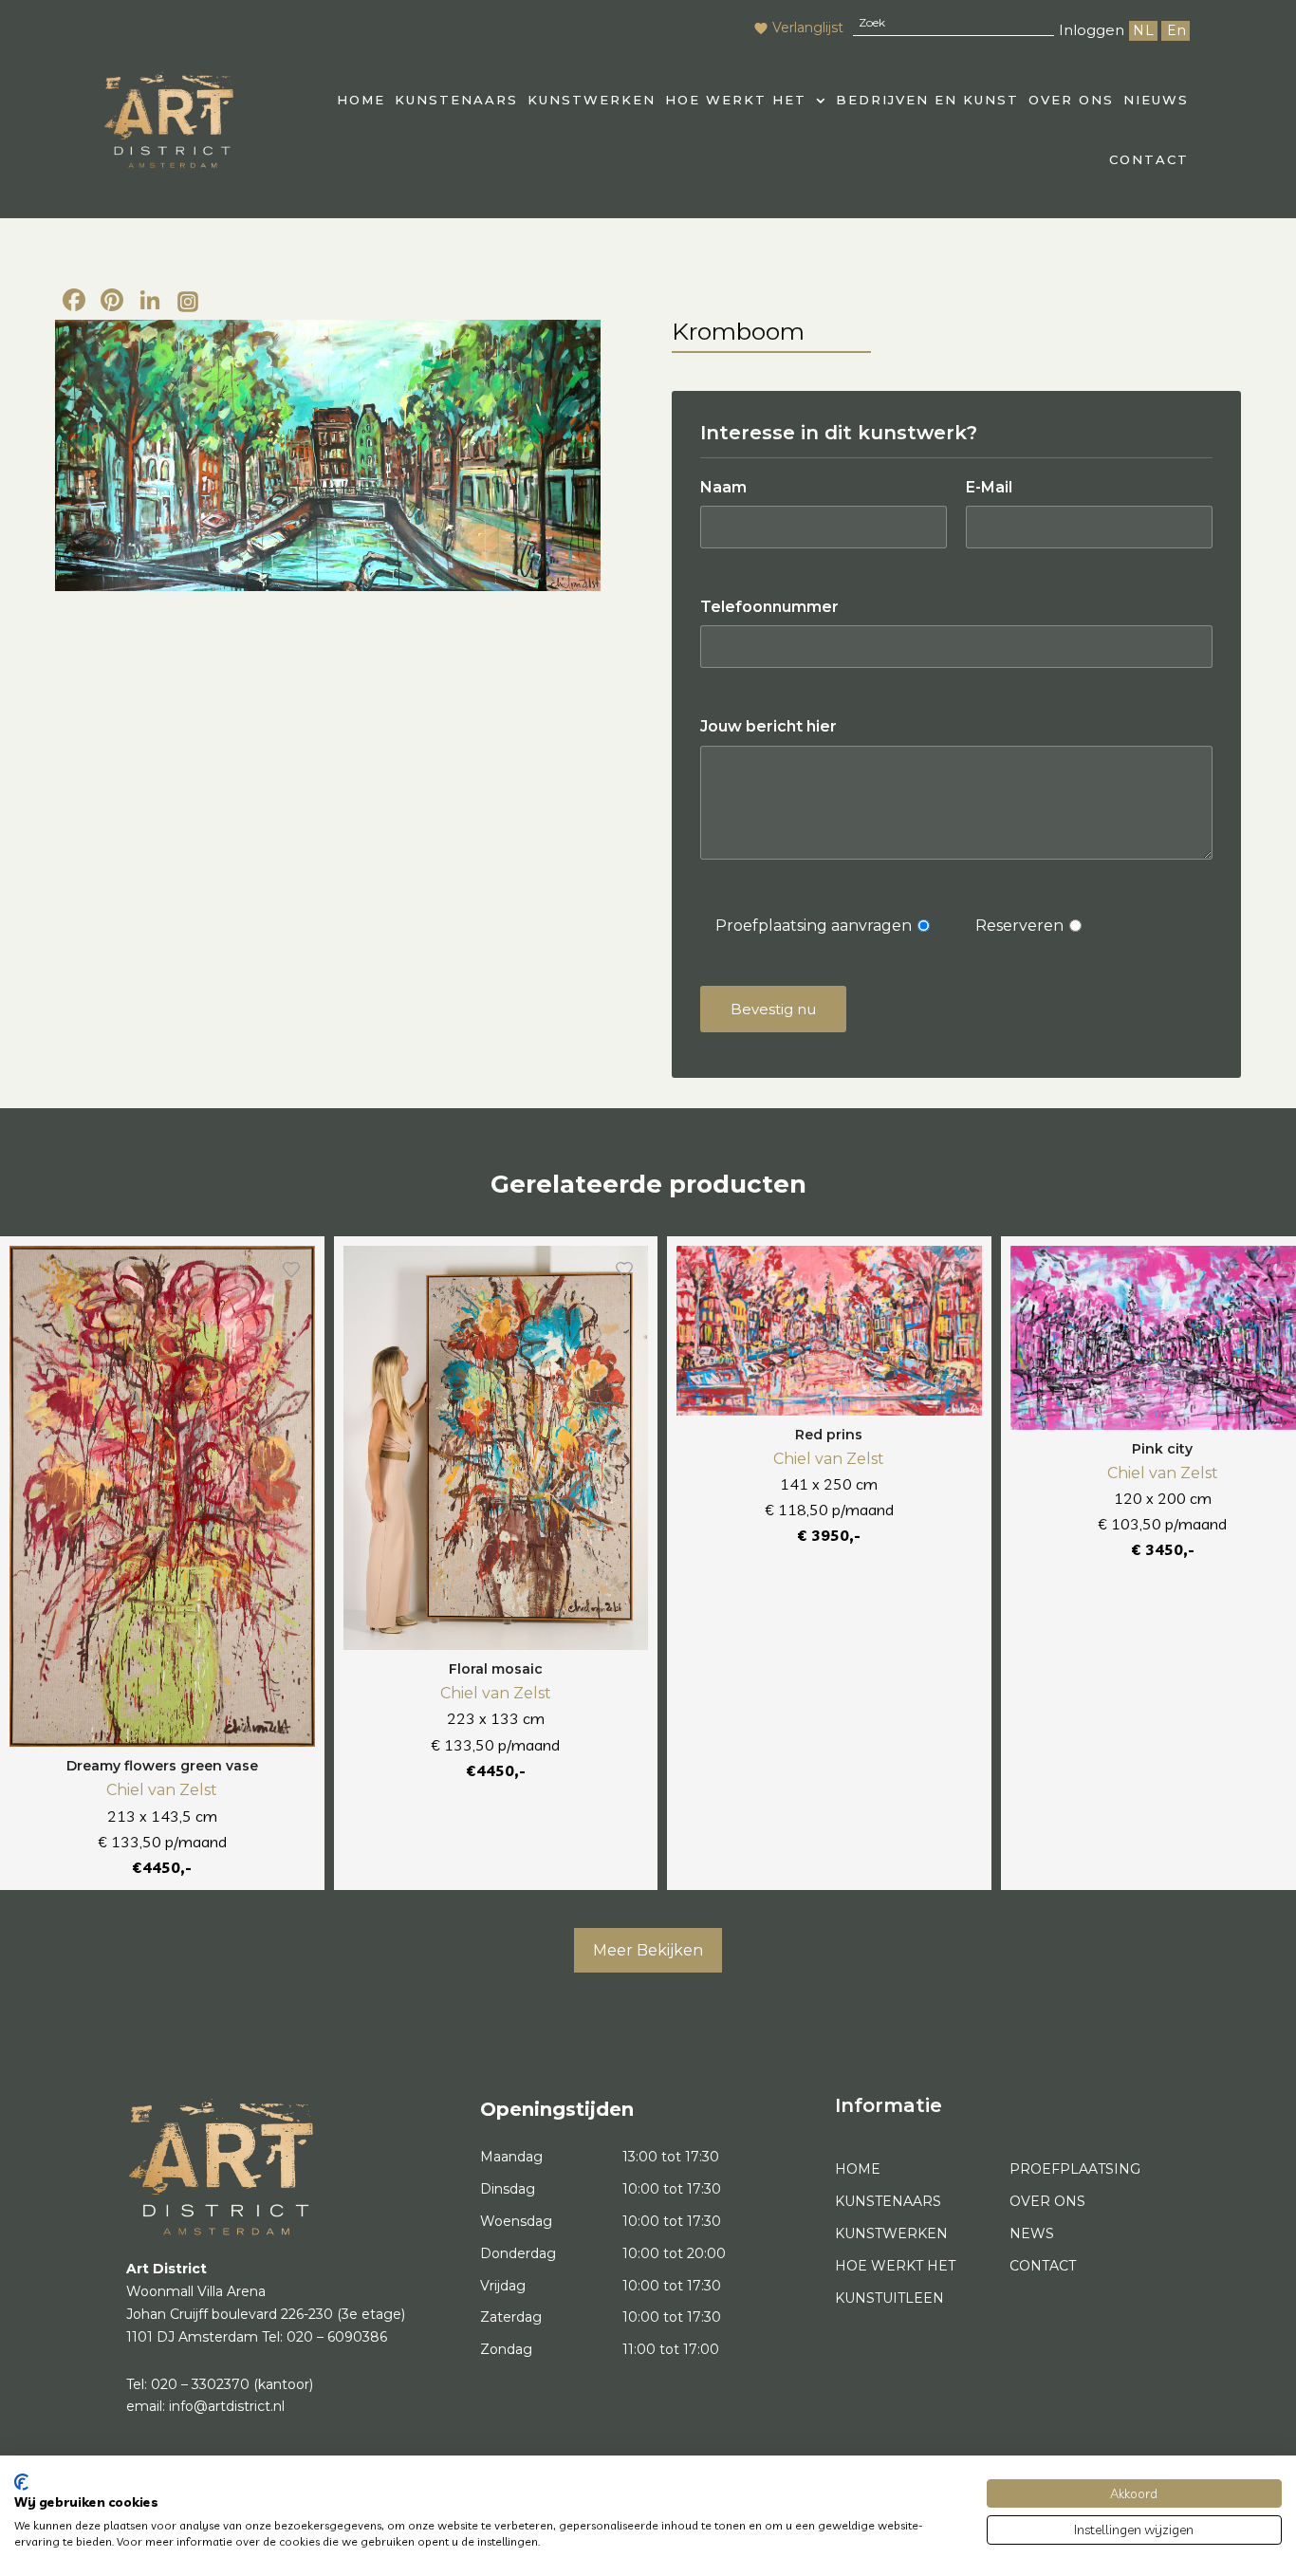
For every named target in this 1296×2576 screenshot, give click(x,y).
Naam (723, 487)
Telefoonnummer (769, 607)
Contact (1149, 159)
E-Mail (989, 487)
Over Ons (1071, 100)
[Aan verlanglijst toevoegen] (291, 1269)
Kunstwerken (592, 100)
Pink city (1162, 1449)
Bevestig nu (773, 1009)
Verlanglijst (808, 28)
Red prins (829, 1435)
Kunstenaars (456, 100)
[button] (746, 100)
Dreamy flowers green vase (162, 1766)
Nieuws (1156, 100)
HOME (361, 100)
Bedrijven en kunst (927, 100)
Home (858, 2169)
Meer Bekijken (648, 1950)
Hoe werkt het (736, 100)
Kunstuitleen (889, 2298)
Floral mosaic (496, 1669)
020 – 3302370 (200, 2384)
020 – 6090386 (337, 2337)
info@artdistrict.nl (227, 2406)
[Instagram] (188, 303)
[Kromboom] (328, 455)
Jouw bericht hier (768, 726)
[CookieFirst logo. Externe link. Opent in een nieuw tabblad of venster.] (21, 2482)
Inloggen (1092, 30)
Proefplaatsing (1075, 2169)
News (1032, 2233)
